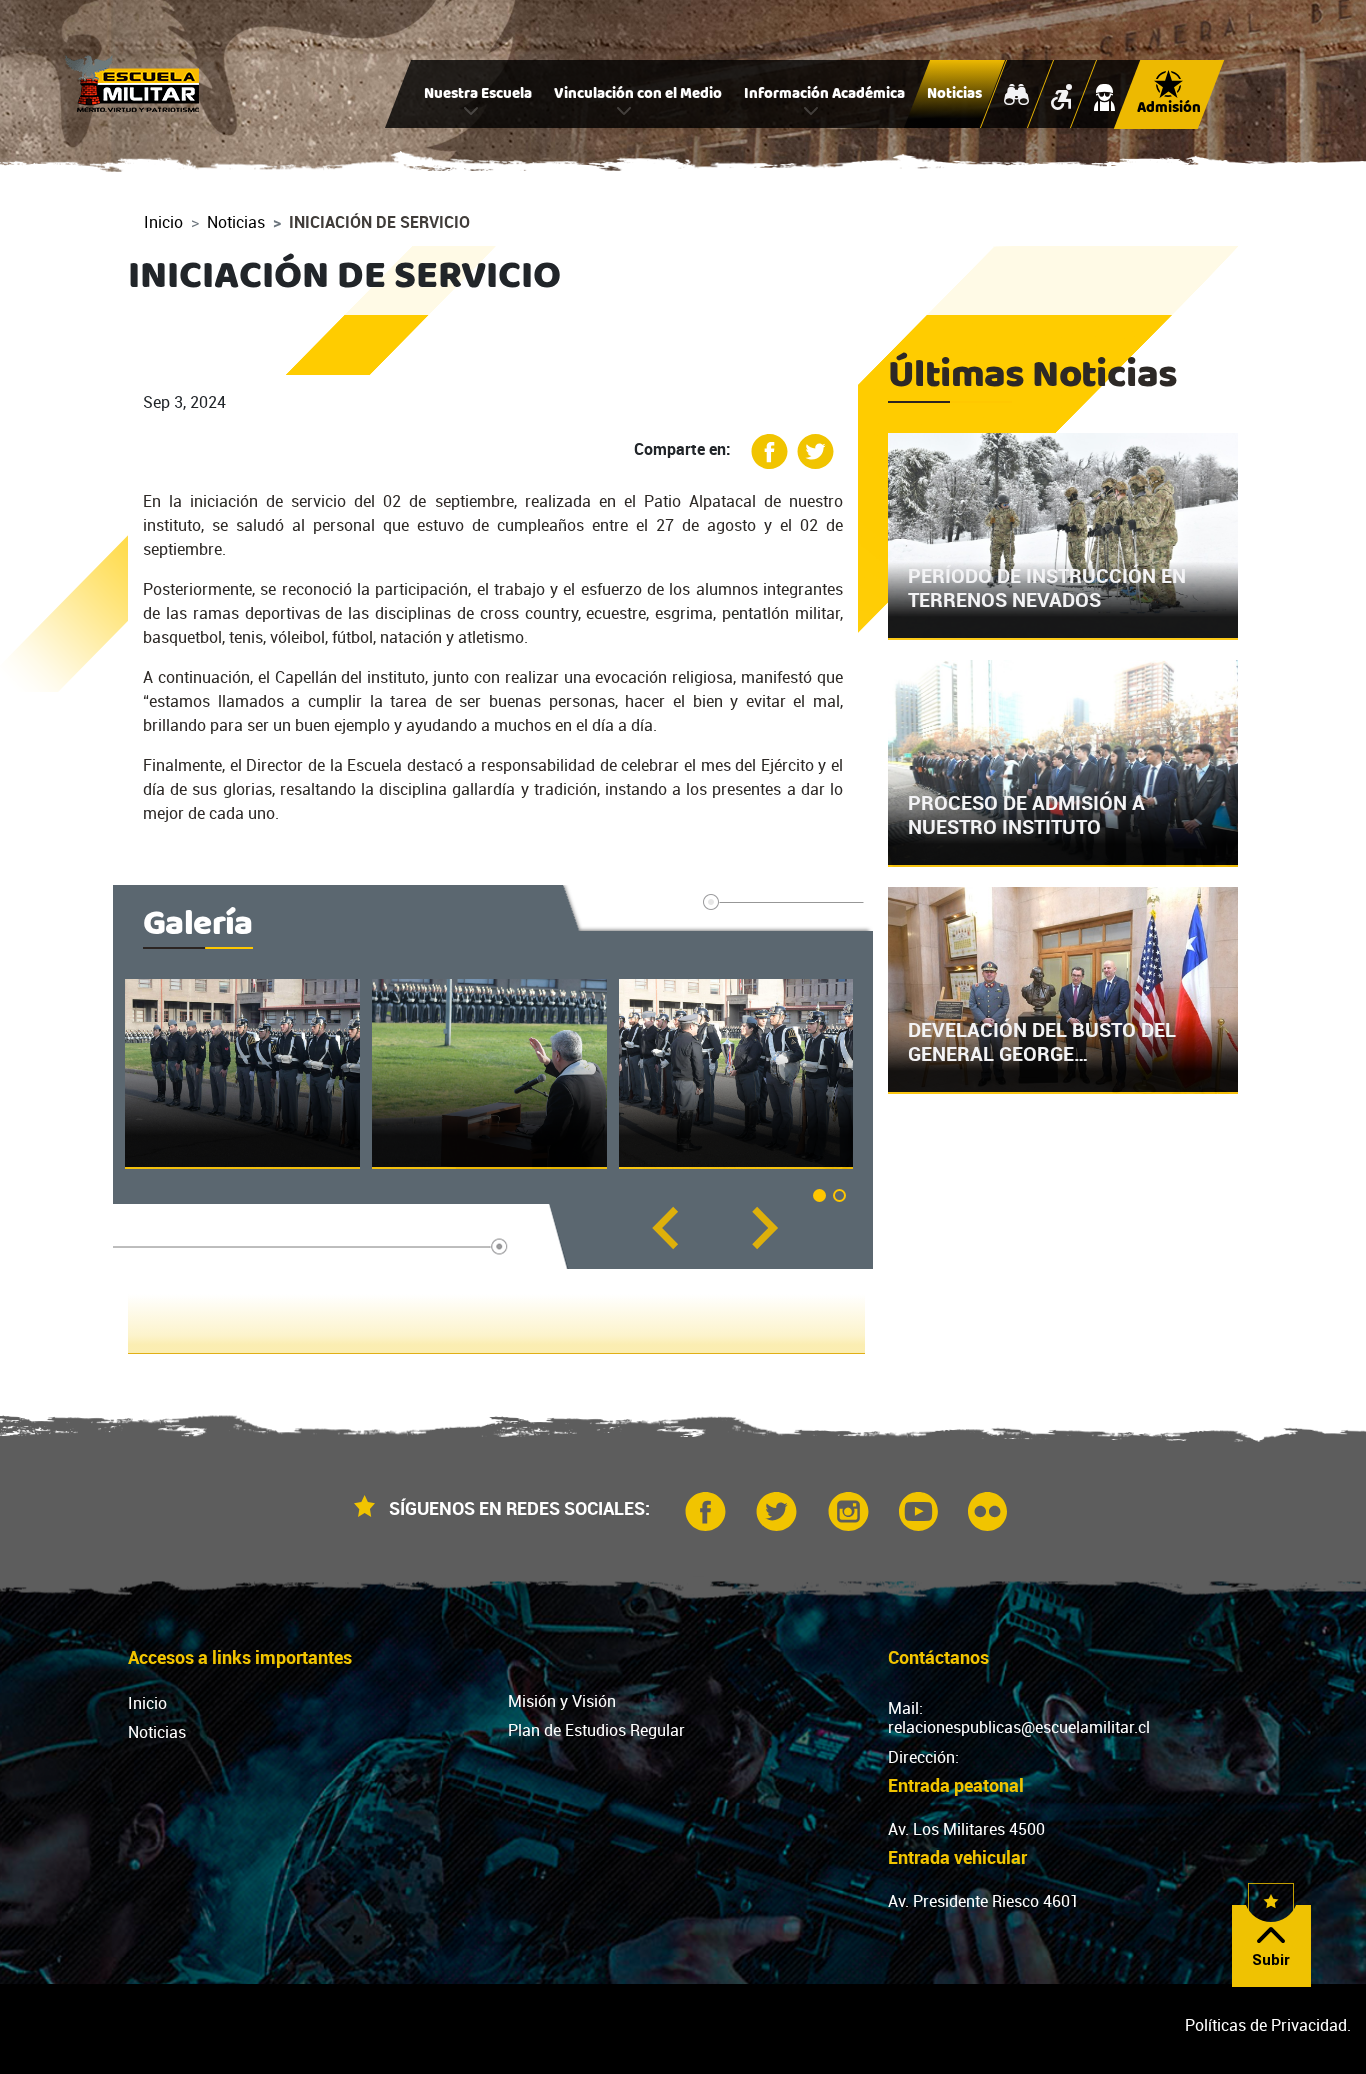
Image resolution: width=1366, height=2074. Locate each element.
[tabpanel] (242, 1074)
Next (764, 1228)
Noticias (954, 95)
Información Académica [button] (824, 95)
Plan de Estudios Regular (596, 1730)
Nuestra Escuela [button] (478, 95)
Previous (664, 1228)
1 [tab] (823, 1199)
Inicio (163, 222)
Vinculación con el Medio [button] (638, 95)
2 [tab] (843, 1199)
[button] (242, 1074)
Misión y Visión (562, 1701)
